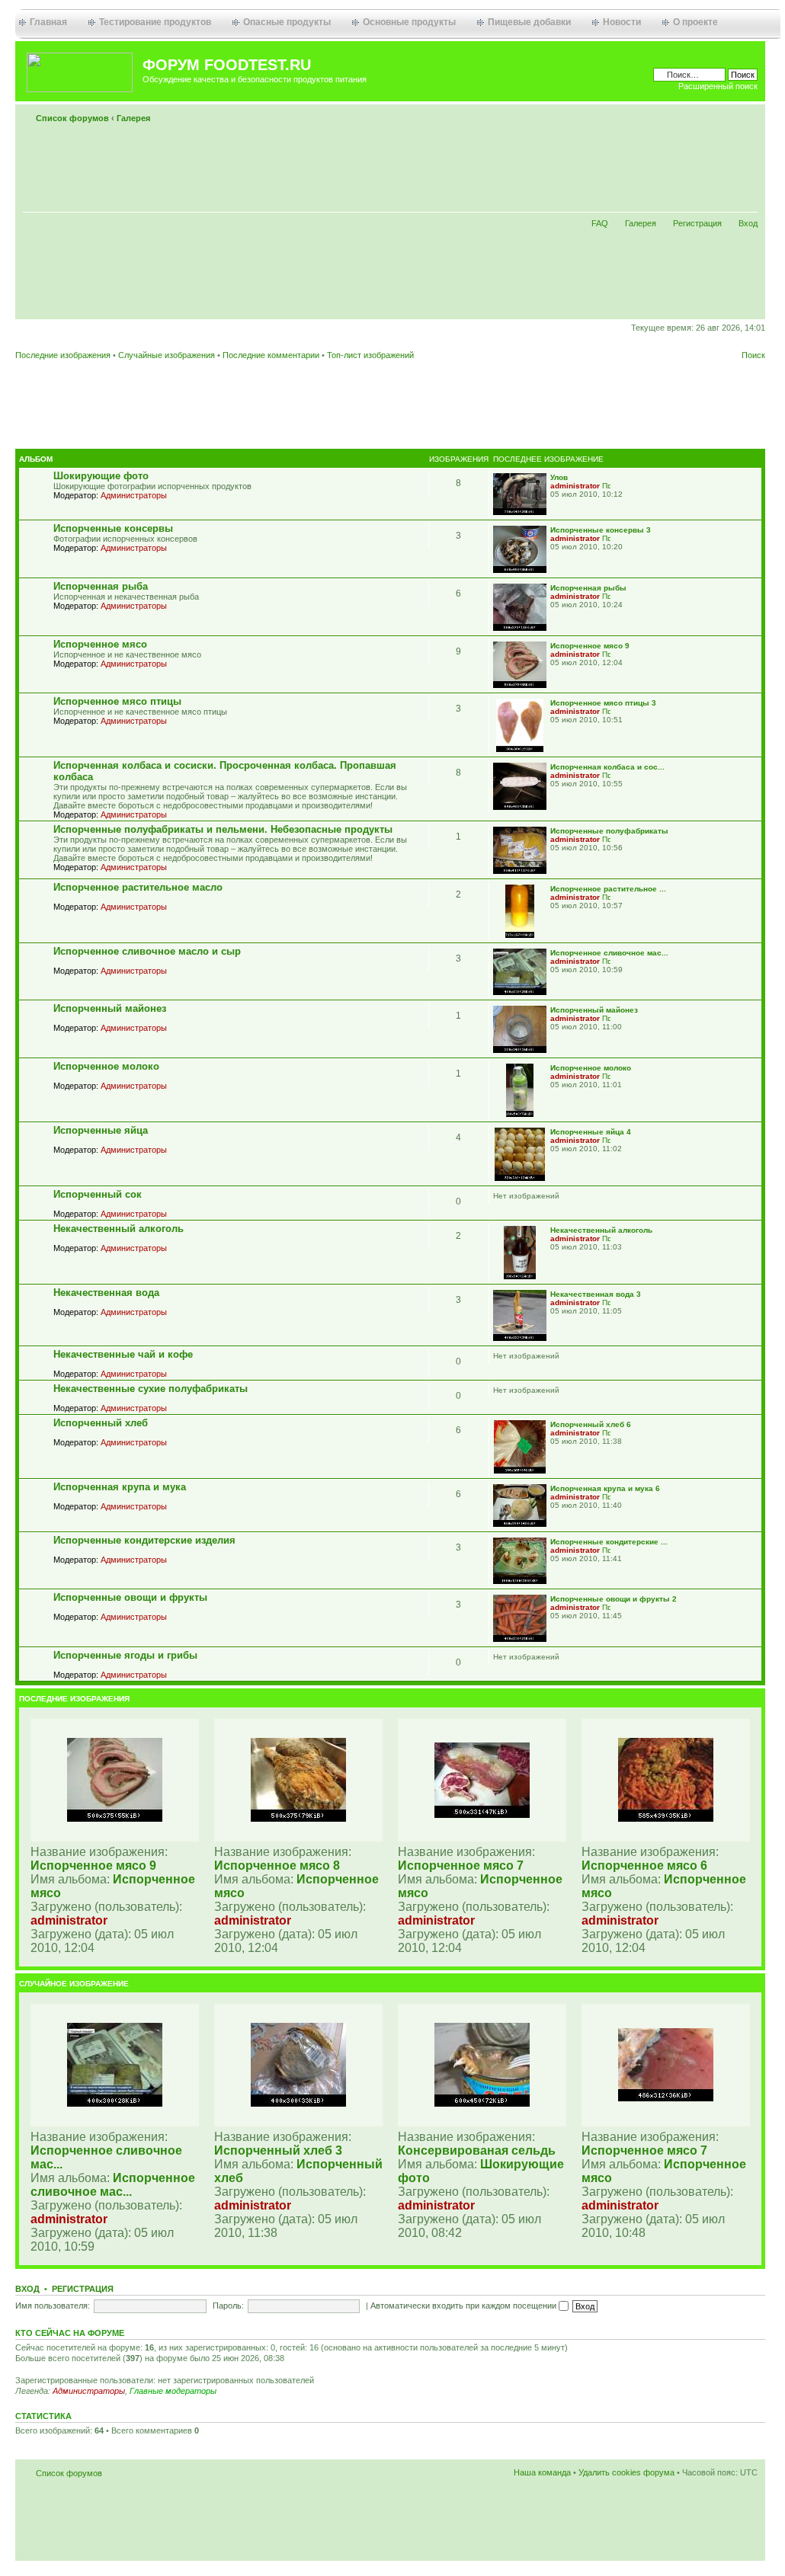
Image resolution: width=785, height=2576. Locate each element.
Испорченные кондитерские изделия (144, 1540)
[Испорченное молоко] (519, 1114)
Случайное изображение (74, 1984)
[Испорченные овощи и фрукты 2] (520, 1639)
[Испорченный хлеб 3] (298, 2102)
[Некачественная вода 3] (520, 1338)
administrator (575, 486)
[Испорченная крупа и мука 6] (520, 1524)
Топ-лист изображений (370, 355)
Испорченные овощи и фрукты (130, 1597)
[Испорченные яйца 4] (520, 1178)
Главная (48, 22)
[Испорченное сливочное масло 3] (520, 992)
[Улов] (520, 512)
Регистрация (697, 223)
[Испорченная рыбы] (520, 628)
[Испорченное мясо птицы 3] (520, 749)
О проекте (695, 22)
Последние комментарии (271, 355)
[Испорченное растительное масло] (520, 935)
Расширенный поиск (718, 86)
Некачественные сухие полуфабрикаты (151, 1389)
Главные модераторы (173, 2391)
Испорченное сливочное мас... (113, 2185)
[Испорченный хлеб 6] (519, 1471)
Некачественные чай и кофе (123, 1354)
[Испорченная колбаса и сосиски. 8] (520, 807)
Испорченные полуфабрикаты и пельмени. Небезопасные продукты (223, 829)
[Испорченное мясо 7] (482, 1814)
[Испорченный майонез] (520, 1050)
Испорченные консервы (113, 528)
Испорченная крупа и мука (120, 1487)
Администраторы (134, 495)
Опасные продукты (287, 22)
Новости (622, 22)
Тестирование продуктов (155, 22)
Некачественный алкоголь (119, 1229)
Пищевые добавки (529, 22)
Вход (748, 223)
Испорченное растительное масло (138, 887)
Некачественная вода (106, 1293)
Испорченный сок (98, 1194)
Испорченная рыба (101, 586)
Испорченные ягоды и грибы (125, 1655)
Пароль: (228, 2306)
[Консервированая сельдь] (482, 2102)
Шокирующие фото (101, 476)
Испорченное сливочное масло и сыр (147, 951)
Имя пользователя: (53, 2306)
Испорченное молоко (106, 1066)
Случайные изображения (167, 355)
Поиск (753, 355)
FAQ (600, 223)
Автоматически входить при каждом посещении (465, 2306)
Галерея (133, 118)
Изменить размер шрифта (747, 115)
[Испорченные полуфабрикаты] (520, 871)
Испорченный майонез (110, 1008)
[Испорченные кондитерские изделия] (520, 1581)
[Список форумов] (81, 69)
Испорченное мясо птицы (117, 701)
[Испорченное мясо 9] (520, 685)
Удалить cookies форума (626, 2472)
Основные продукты (409, 22)
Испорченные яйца (101, 1130)
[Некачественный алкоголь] (519, 1277)
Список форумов (72, 118)
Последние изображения (63, 355)
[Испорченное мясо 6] (666, 1818)
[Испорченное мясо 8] (298, 1818)
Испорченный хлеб (101, 1423)
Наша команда (542, 2472)
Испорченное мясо (100, 644)
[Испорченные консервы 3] (520, 570)
